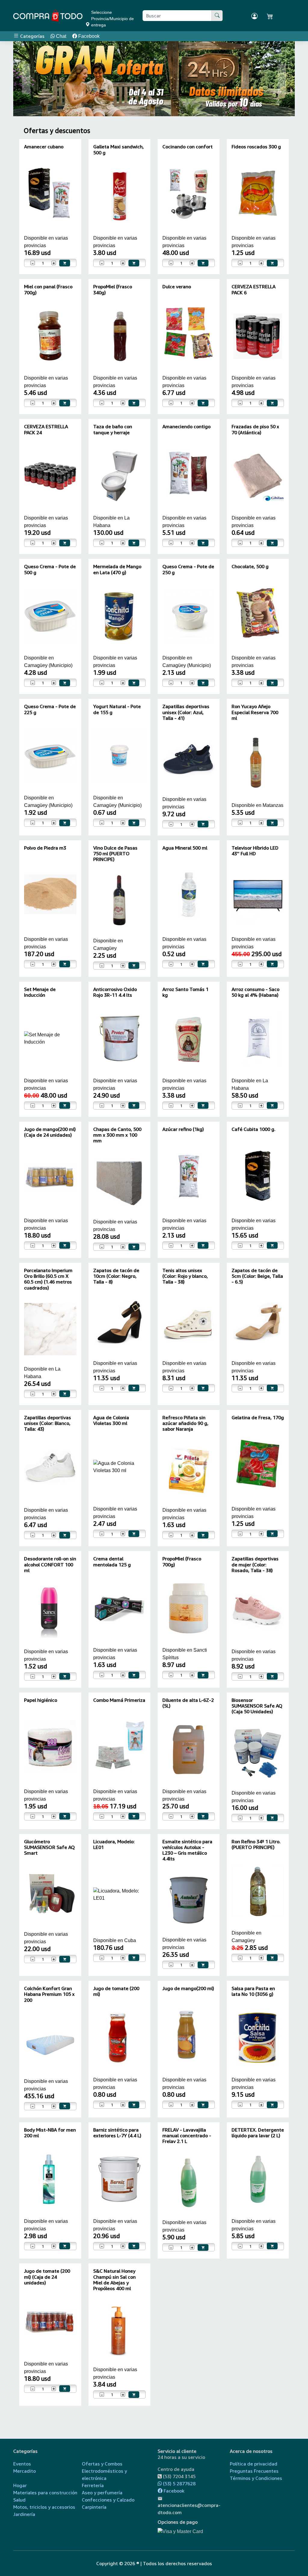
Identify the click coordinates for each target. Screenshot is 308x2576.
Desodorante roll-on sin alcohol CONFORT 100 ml (50, 1564)
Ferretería (93, 2485)
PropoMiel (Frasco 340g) (113, 289)
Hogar (20, 2485)
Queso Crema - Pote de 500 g (50, 569)
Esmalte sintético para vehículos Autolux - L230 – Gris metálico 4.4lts (187, 1850)
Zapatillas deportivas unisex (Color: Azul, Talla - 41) (186, 712)
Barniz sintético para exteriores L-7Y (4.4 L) (117, 2133)
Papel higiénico (41, 1700)
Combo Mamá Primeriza (119, 1700)
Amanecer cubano (44, 147)
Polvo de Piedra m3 (45, 848)
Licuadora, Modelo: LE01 (114, 1844)
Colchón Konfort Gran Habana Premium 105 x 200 (49, 1994)
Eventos (22, 2464)
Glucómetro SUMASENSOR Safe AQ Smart (49, 1847)
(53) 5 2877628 (179, 2484)
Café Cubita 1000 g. (254, 1129)
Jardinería (24, 2514)
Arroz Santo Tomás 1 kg (185, 992)
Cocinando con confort (188, 147)
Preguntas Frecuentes (254, 2471)
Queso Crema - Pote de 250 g (188, 569)
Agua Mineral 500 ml (185, 848)
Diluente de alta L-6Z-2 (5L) (188, 1703)
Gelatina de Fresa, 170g (258, 1417)
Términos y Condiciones (256, 2478)
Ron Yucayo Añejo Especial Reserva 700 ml (255, 712)
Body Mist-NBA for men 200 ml (50, 2133)
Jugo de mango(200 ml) (188, 1988)
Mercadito (25, 2471)
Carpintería (94, 2507)
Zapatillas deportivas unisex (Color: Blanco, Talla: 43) (48, 1423)
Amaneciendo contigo (186, 426)
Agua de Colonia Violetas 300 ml (111, 1420)
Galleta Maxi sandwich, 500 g (119, 149)
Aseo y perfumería (102, 2493)
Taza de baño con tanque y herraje (113, 429)
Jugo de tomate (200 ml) (116, 1991)
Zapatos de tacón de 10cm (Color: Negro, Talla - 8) (116, 1276)
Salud (19, 2500)
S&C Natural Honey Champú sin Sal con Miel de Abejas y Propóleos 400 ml (114, 2280)
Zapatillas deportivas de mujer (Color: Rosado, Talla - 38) (255, 1564)
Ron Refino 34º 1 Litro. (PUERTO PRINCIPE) (256, 1844)
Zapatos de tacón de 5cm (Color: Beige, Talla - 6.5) (257, 1276)
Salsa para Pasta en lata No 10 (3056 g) (253, 1991)
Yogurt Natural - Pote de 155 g (117, 709)
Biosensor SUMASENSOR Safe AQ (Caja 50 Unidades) (257, 1706)
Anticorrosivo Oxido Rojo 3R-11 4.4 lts (115, 992)
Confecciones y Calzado (108, 2500)
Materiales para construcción (45, 2493)
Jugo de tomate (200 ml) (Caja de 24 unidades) (47, 2277)
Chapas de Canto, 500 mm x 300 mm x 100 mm (117, 1135)
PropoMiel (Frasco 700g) (182, 1561)
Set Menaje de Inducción (40, 992)
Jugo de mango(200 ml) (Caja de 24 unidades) (50, 1132)
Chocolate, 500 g (250, 566)
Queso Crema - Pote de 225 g (50, 709)
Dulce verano (177, 286)
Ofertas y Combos (102, 2464)
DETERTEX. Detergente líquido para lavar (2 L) (258, 2133)
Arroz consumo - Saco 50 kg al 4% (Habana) (256, 992)
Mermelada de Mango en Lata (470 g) (117, 569)
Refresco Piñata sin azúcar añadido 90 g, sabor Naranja (185, 1423)
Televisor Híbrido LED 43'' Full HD (255, 851)
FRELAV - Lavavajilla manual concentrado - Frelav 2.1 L (187, 2135)
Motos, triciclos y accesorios (44, 2507)
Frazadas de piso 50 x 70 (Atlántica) (255, 429)
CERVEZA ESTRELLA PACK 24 (46, 429)
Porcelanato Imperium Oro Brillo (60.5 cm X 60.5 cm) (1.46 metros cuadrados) (48, 1279)
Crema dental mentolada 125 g (112, 1561)
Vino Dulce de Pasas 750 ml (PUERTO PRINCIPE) (115, 853)
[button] (26, 79)
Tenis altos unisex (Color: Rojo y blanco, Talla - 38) (185, 1276)
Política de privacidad (254, 2464)
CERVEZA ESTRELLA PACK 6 (254, 289)
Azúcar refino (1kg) (183, 1129)
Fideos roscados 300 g (256, 147)
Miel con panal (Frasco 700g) (48, 289)
